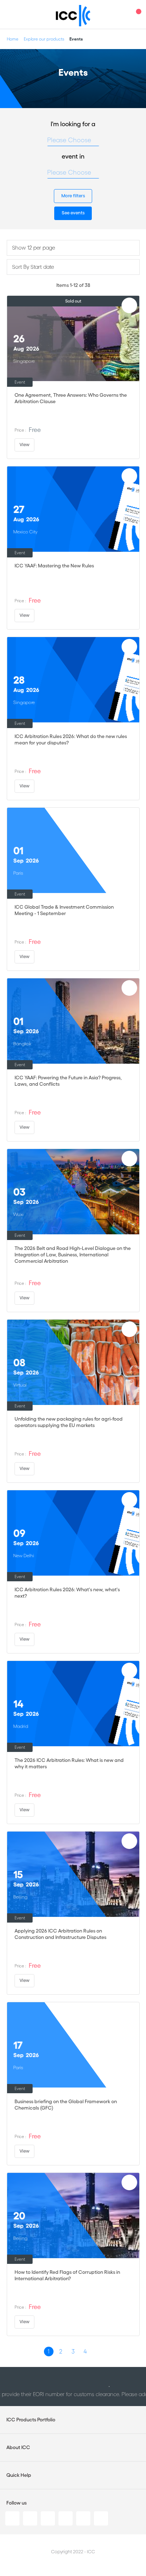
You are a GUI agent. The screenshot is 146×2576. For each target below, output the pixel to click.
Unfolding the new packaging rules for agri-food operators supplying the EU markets (69, 1422)
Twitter (30, 2518)
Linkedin (12, 2518)
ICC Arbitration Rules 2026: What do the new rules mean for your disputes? (71, 739)
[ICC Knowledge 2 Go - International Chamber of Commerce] (73, 16)
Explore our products (44, 39)
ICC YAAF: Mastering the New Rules (54, 566)
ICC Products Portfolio (31, 2420)
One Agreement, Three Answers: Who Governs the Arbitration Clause (71, 398)
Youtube (83, 2518)
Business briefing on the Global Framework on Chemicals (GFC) (66, 2105)
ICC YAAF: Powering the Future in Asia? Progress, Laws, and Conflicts (68, 1081)
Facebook (48, 2518)
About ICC (18, 2447)
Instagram (66, 2518)
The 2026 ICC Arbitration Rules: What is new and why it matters (69, 1763)
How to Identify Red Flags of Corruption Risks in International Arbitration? (67, 2275)
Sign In (123, 14)
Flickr (101, 2518)
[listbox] (73, 140)
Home (13, 39)
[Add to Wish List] (129, 305)
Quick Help (19, 2475)
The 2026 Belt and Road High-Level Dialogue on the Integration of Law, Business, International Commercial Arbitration (73, 1255)
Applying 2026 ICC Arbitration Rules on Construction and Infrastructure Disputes (60, 1934)
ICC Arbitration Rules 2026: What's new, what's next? (67, 1593)
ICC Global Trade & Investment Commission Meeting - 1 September (64, 910)
